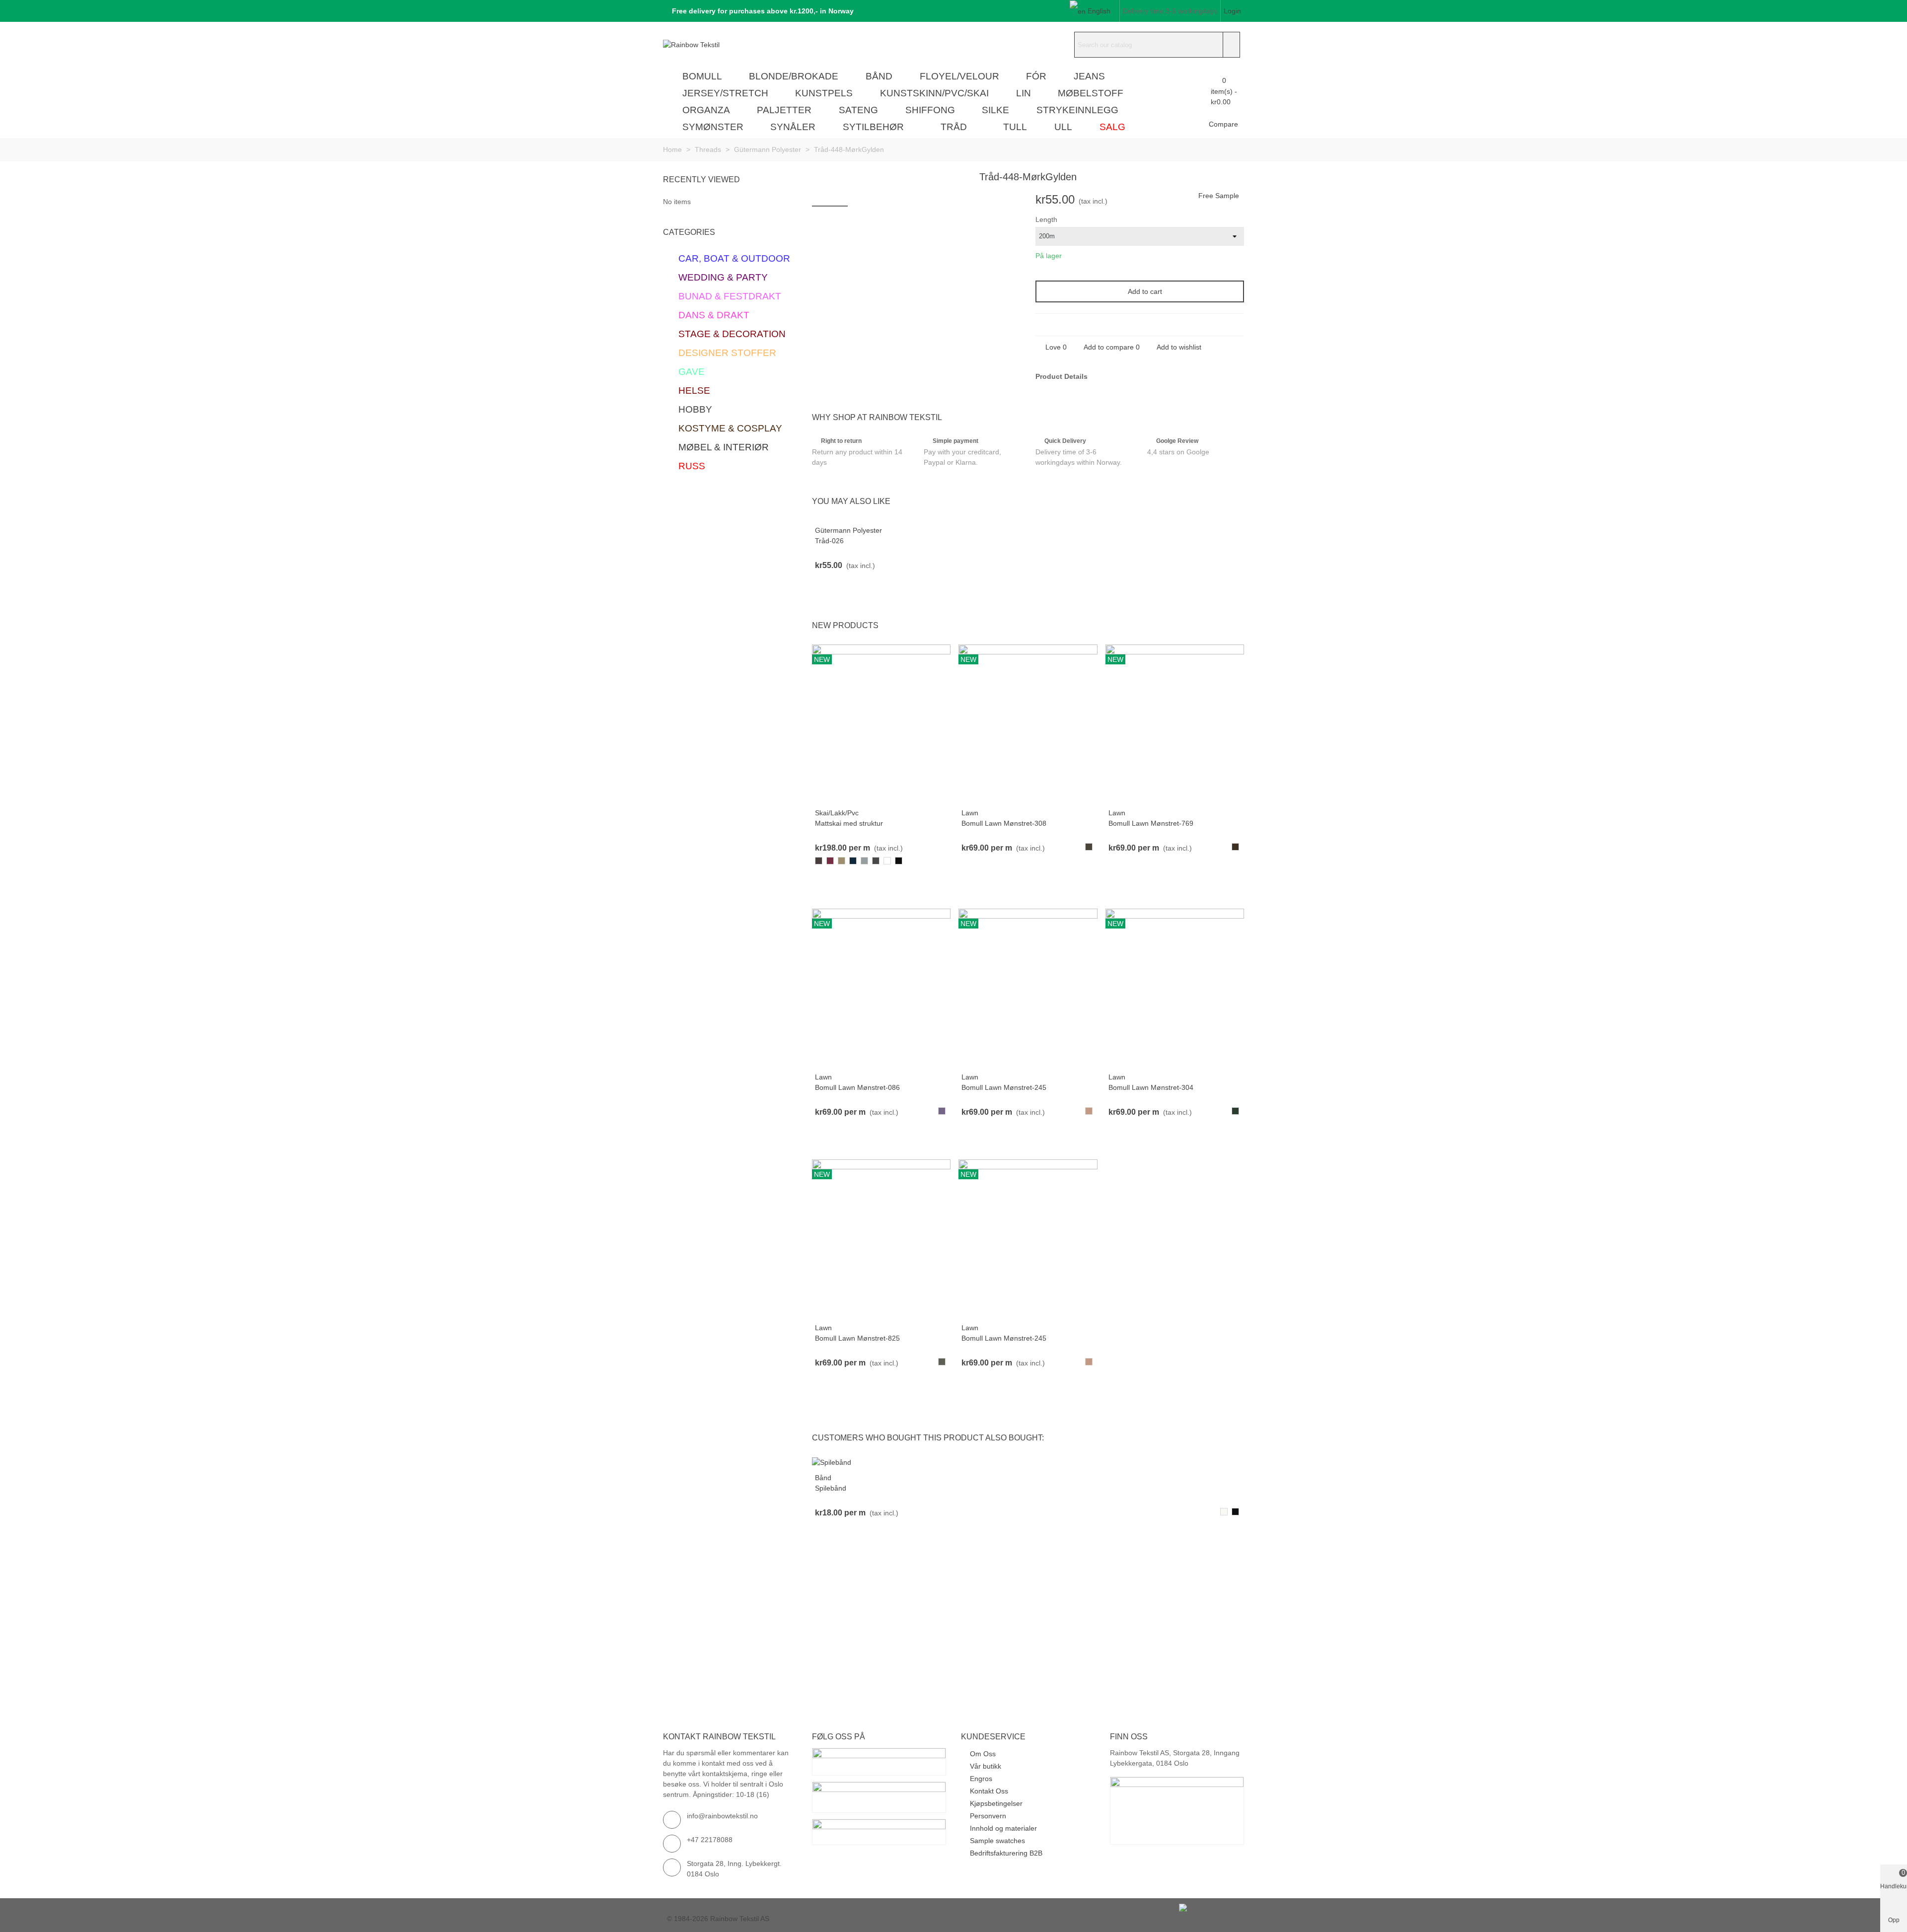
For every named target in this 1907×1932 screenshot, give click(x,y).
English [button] (1099, 11)
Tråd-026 (829, 541)
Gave (692, 372)
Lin (1024, 93)
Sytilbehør (873, 127)
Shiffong (930, 110)
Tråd (954, 127)
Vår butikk (986, 1766)
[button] (760, 11)
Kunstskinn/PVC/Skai (934, 93)
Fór (1036, 76)
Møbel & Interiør (724, 447)
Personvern (988, 1816)
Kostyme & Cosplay (730, 428)
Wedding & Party (723, 277)
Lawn (970, 813)
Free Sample (1219, 196)
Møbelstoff (1091, 93)
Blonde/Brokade (794, 76)
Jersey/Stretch (725, 93)
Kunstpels (824, 93)
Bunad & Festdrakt (730, 296)
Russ (692, 466)
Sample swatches (997, 1841)
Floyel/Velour (959, 76)
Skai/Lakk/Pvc (837, 813)
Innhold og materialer (1003, 1828)
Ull (1063, 127)
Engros (981, 1779)
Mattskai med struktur (849, 823)
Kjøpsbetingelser (996, 1803)
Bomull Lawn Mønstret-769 (1151, 823)
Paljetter (784, 110)
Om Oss (983, 1754)
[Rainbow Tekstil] (718, 45)
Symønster (713, 127)
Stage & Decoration (732, 334)
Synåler (793, 127)
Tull (1015, 127)
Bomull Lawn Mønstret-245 (1004, 1087)
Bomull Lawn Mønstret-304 (1151, 1087)
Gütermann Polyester (848, 530)
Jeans (1089, 76)
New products (845, 625)
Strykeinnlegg (1077, 110)
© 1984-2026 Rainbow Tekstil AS (718, 1919)
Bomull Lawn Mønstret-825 (857, 1338)
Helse (694, 391)
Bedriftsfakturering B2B (1006, 1853)
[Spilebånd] (832, 1462)
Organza (706, 110)
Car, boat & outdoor (734, 258)
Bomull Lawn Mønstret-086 (857, 1087)
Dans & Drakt (714, 315)
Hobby (695, 409)
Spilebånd (831, 1488)
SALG (1112, 127)
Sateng (858, 110)
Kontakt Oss (989, 1791)
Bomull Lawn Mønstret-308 (1004, 823)
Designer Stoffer (727, 353)
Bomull (702, 76)
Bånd (879, 76)
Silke (995, 110)
